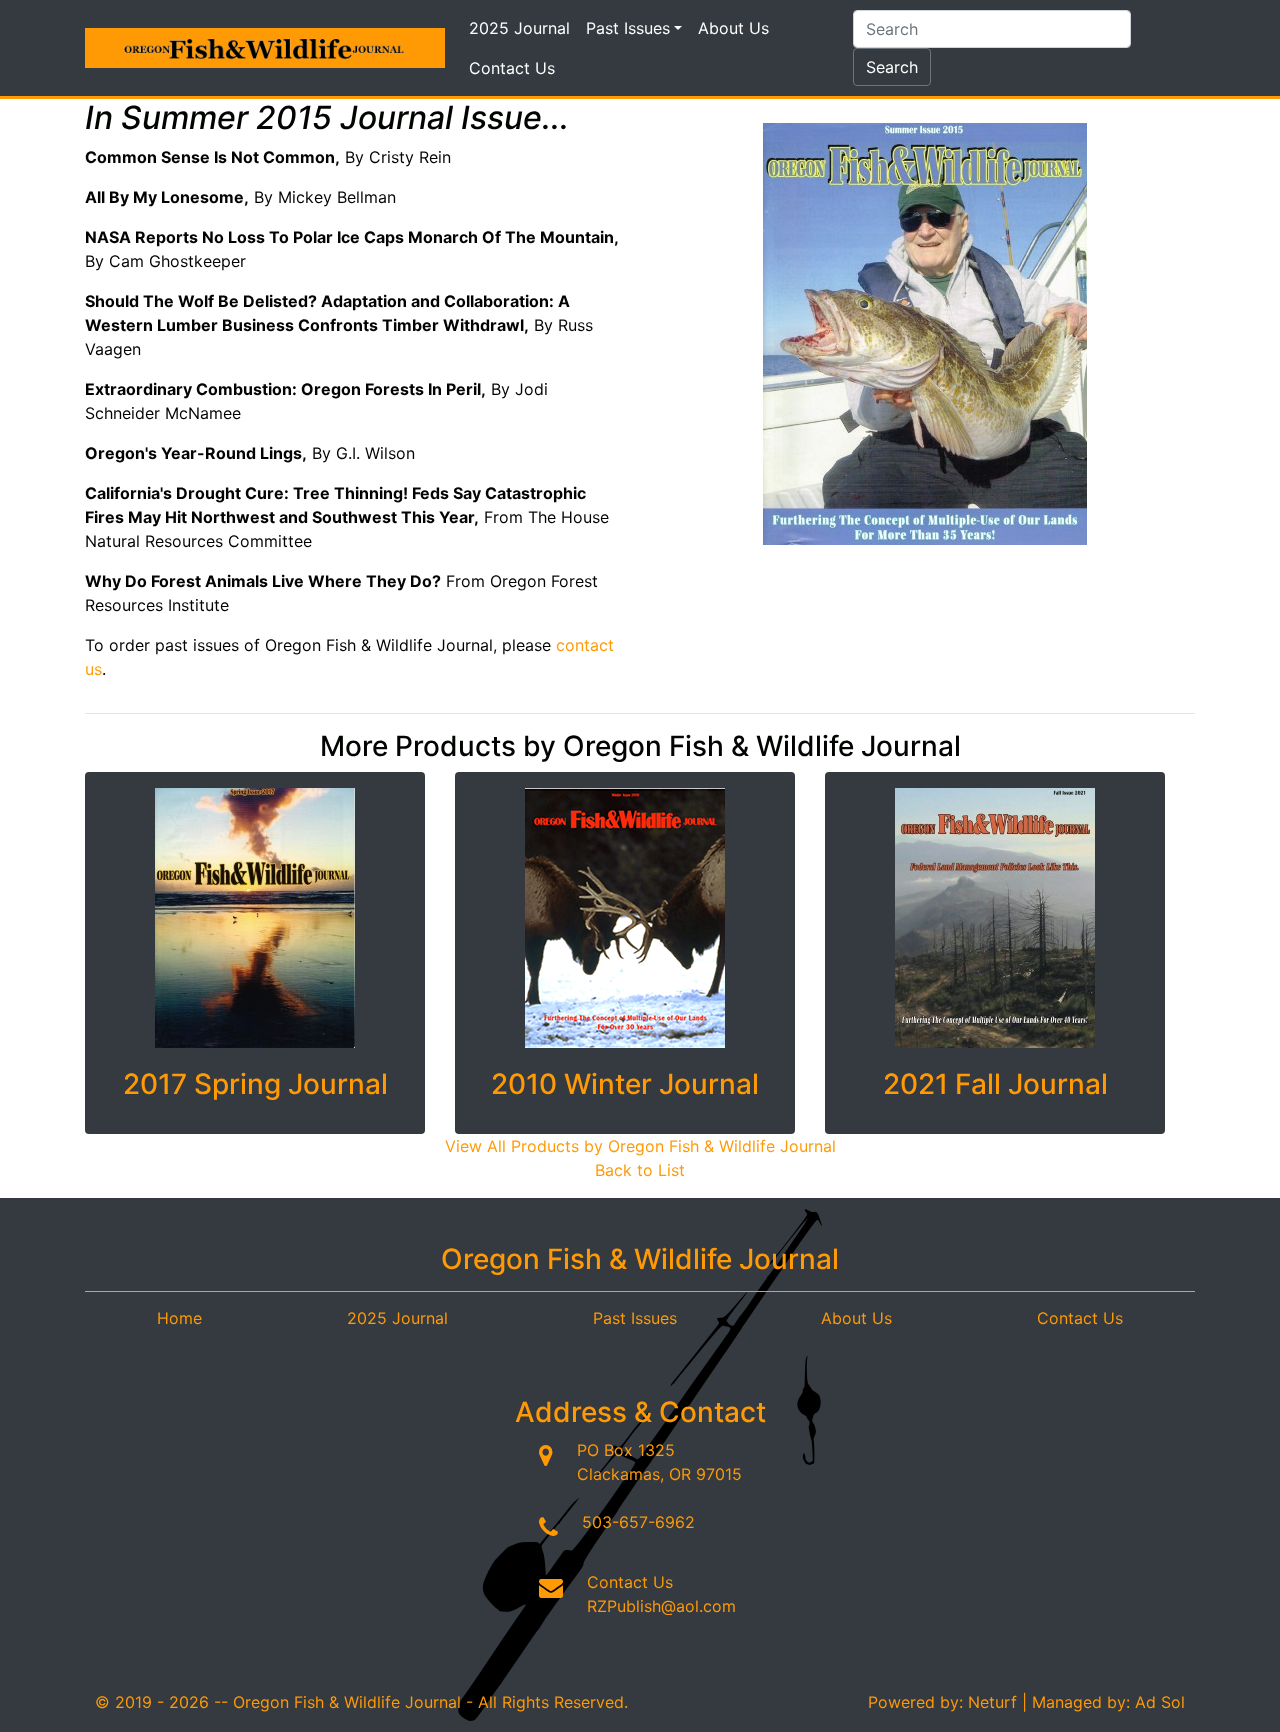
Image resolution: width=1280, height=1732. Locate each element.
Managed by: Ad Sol (1108, 1702)
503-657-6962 (638, 1522)
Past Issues (628, 28)
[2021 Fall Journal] (995, 918)
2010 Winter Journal (625, 1084)
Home (179, 1318)
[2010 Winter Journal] (625, 918)
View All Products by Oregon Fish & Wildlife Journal (640, 1146)
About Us (733, 28)
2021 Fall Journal (995, 1084)
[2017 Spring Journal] (255, 918)
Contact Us (512, 68)
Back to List (640, 1170)
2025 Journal (519, 28)
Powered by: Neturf (942, 1702)
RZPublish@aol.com (661, 1606)
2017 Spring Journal (255, 1084)
